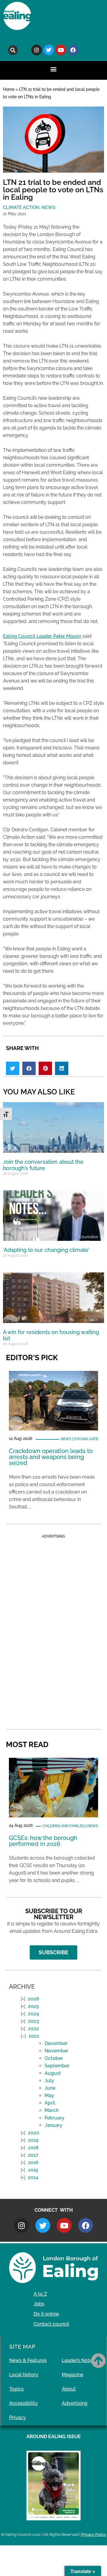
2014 (33, 2177)
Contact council (51, 2324)
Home (9, 89)
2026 (34, 1999)
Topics (16, 2389)
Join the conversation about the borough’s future (43, 1165)
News (48, 207)
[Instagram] (37, 50)
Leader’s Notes (78, 2360)
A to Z (40, 2294)
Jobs (39, 2304)
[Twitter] (49, 50)
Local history (24, 2375)
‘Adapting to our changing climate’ (46, 1250)
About (69, 2389)
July (49, 2081)
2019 (33, 2140)
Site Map (22, 2347)
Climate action (21, 207)
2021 (34, 2036)
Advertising (75, 2403)
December (56, 2043)
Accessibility (23, 2403)
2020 (34, 2133)
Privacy (18, 2418)
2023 (33, 2021)
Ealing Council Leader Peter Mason (42, 636)
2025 (33, 2006)
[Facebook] (73, 50)
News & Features (28, 2360)
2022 (33, 2029)
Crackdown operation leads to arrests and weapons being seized (51, 1457)
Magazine (73, 2375)
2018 (33, 2148)
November (56, 2051)
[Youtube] (61, 50)
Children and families (63, 1826)
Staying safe (86, 1439)
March (52, 2110)
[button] (13, 50)
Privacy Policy (94, 2534)
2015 (33, 2170)
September (57, 2066)
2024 (33, 2014)
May (49, 2095)
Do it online (46, 2314)
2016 (33, 2162)
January (53, 2125)
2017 (33, 2155)
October (54, 2058)
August (53, 2073)
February (55, 2118)
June (50, 2088)
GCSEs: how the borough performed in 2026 (43, 1841)
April (50, 2103)
